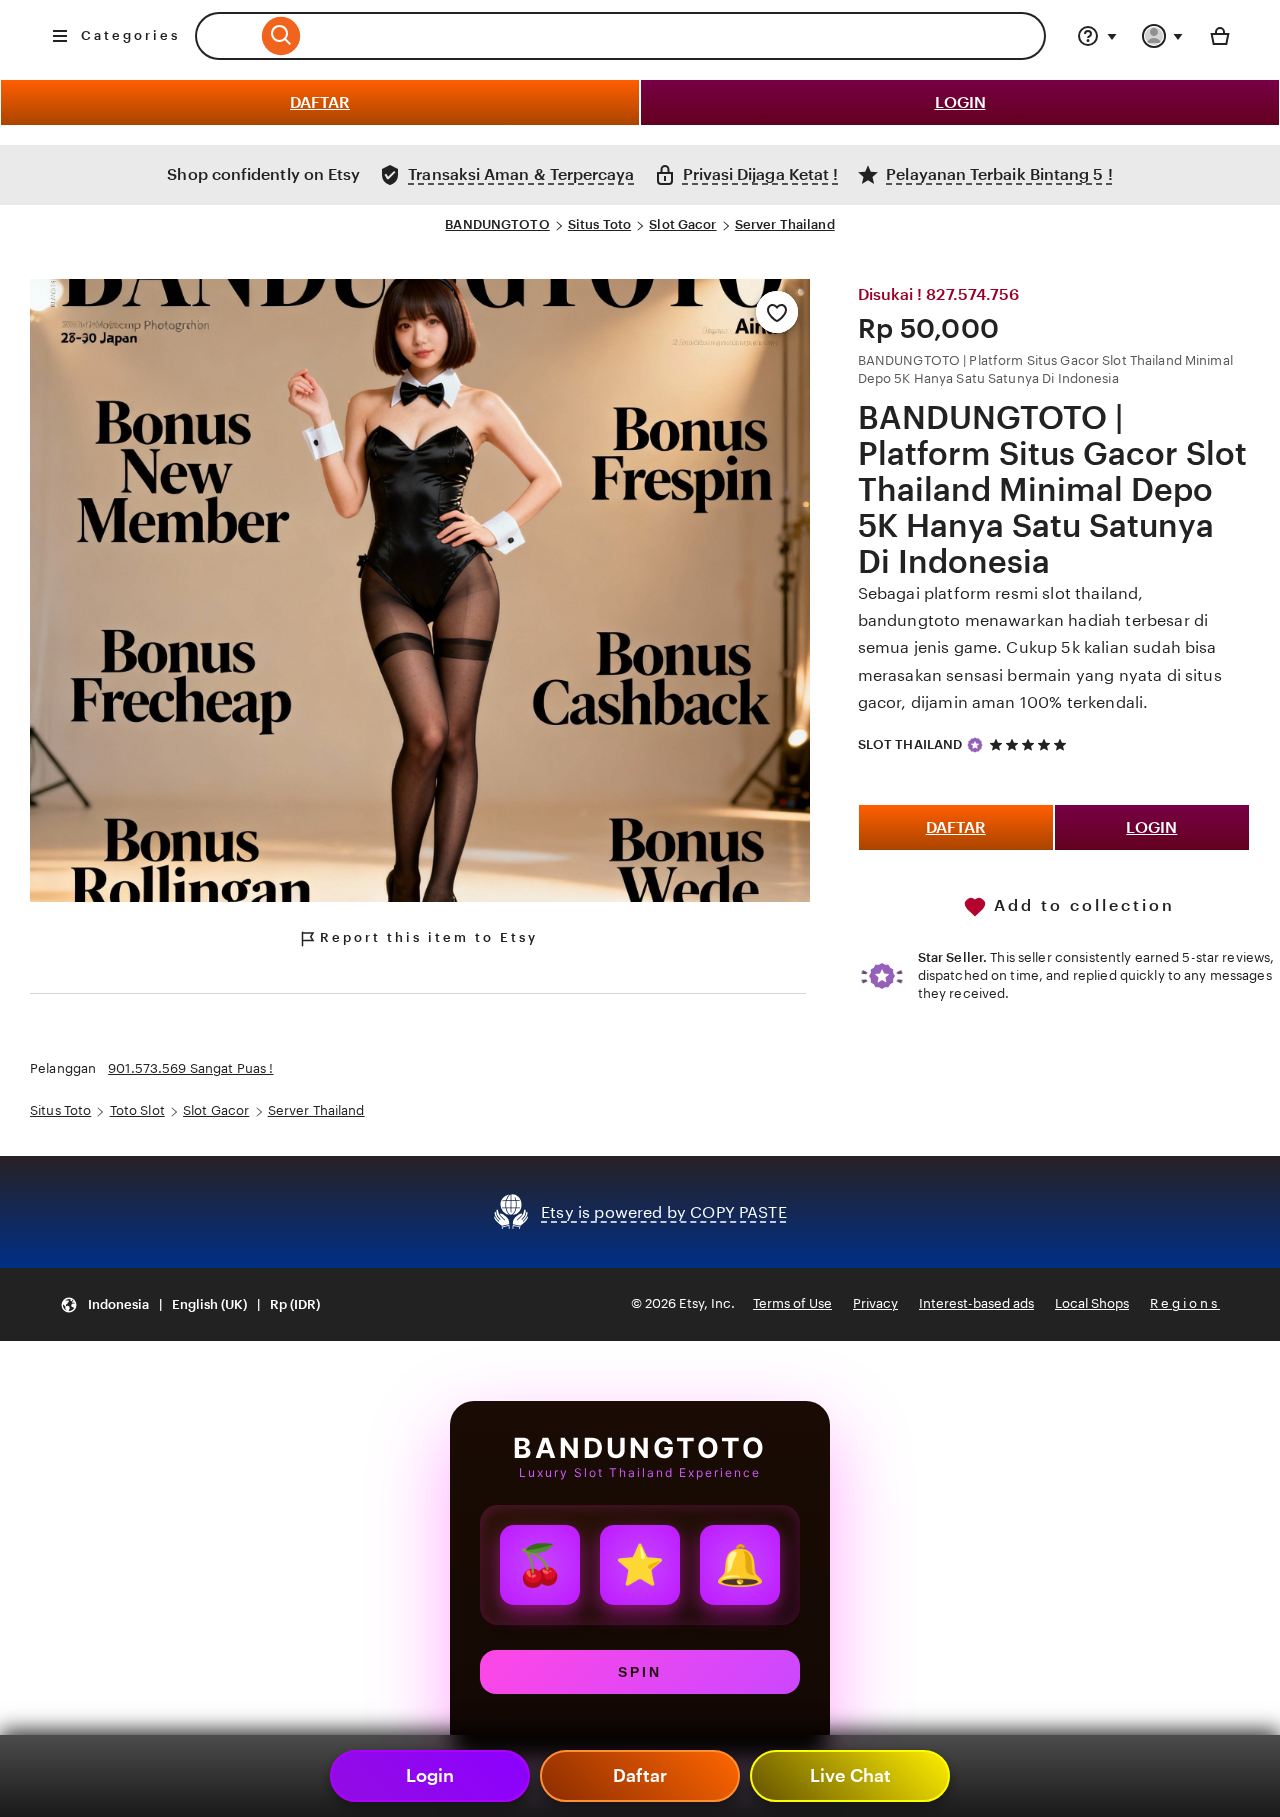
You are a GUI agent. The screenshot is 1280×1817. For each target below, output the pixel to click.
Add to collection (1081, 905)
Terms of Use (792, 1303)
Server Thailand (785, 224)
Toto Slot (137, 1110)
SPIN (640, 1672)
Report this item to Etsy (429, 937)
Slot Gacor (682, 224)
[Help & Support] (1097, 36)
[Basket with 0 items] (1220, 36)
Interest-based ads (976, 1303)
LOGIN (960, 102)
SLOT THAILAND (910, 744)
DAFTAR (320, 102)
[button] (190, 1304)
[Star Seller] (975, 745)
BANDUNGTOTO (497, 224)
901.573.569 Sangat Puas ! (190, 1068)
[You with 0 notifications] (1163, 36)
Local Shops (1092, 1303)
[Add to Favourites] (777, 312)
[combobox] (226, 36)
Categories (130, 35)
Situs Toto (599, 224)
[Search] (651, 36)
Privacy (875, 1303)
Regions (1185, 1303)
